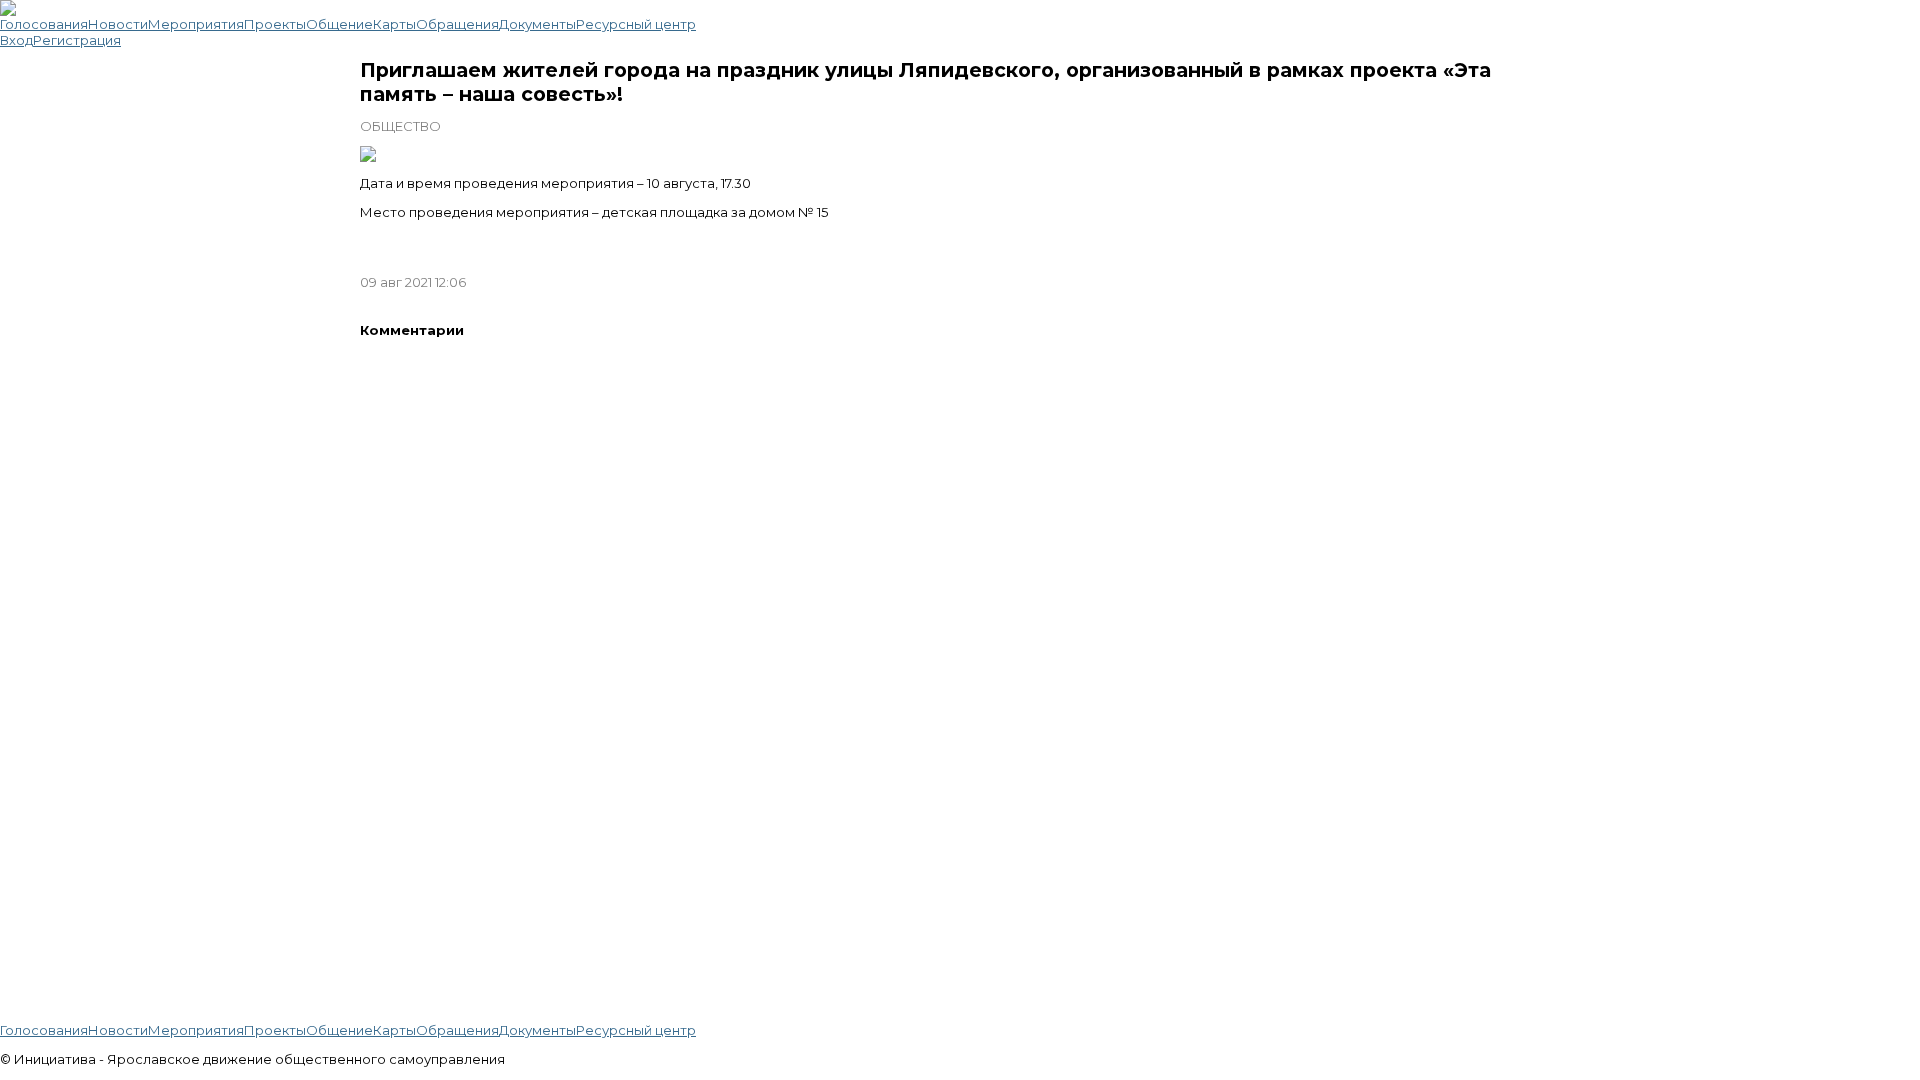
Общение (339, 24)
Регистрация (77, 40)
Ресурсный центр (636, 24)
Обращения (457, 24)
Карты (394, 24)
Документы (537, 24)
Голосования (44, 24)
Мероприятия (196, 24)
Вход (16, 40)
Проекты (275, 24)
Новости (118, 24)
